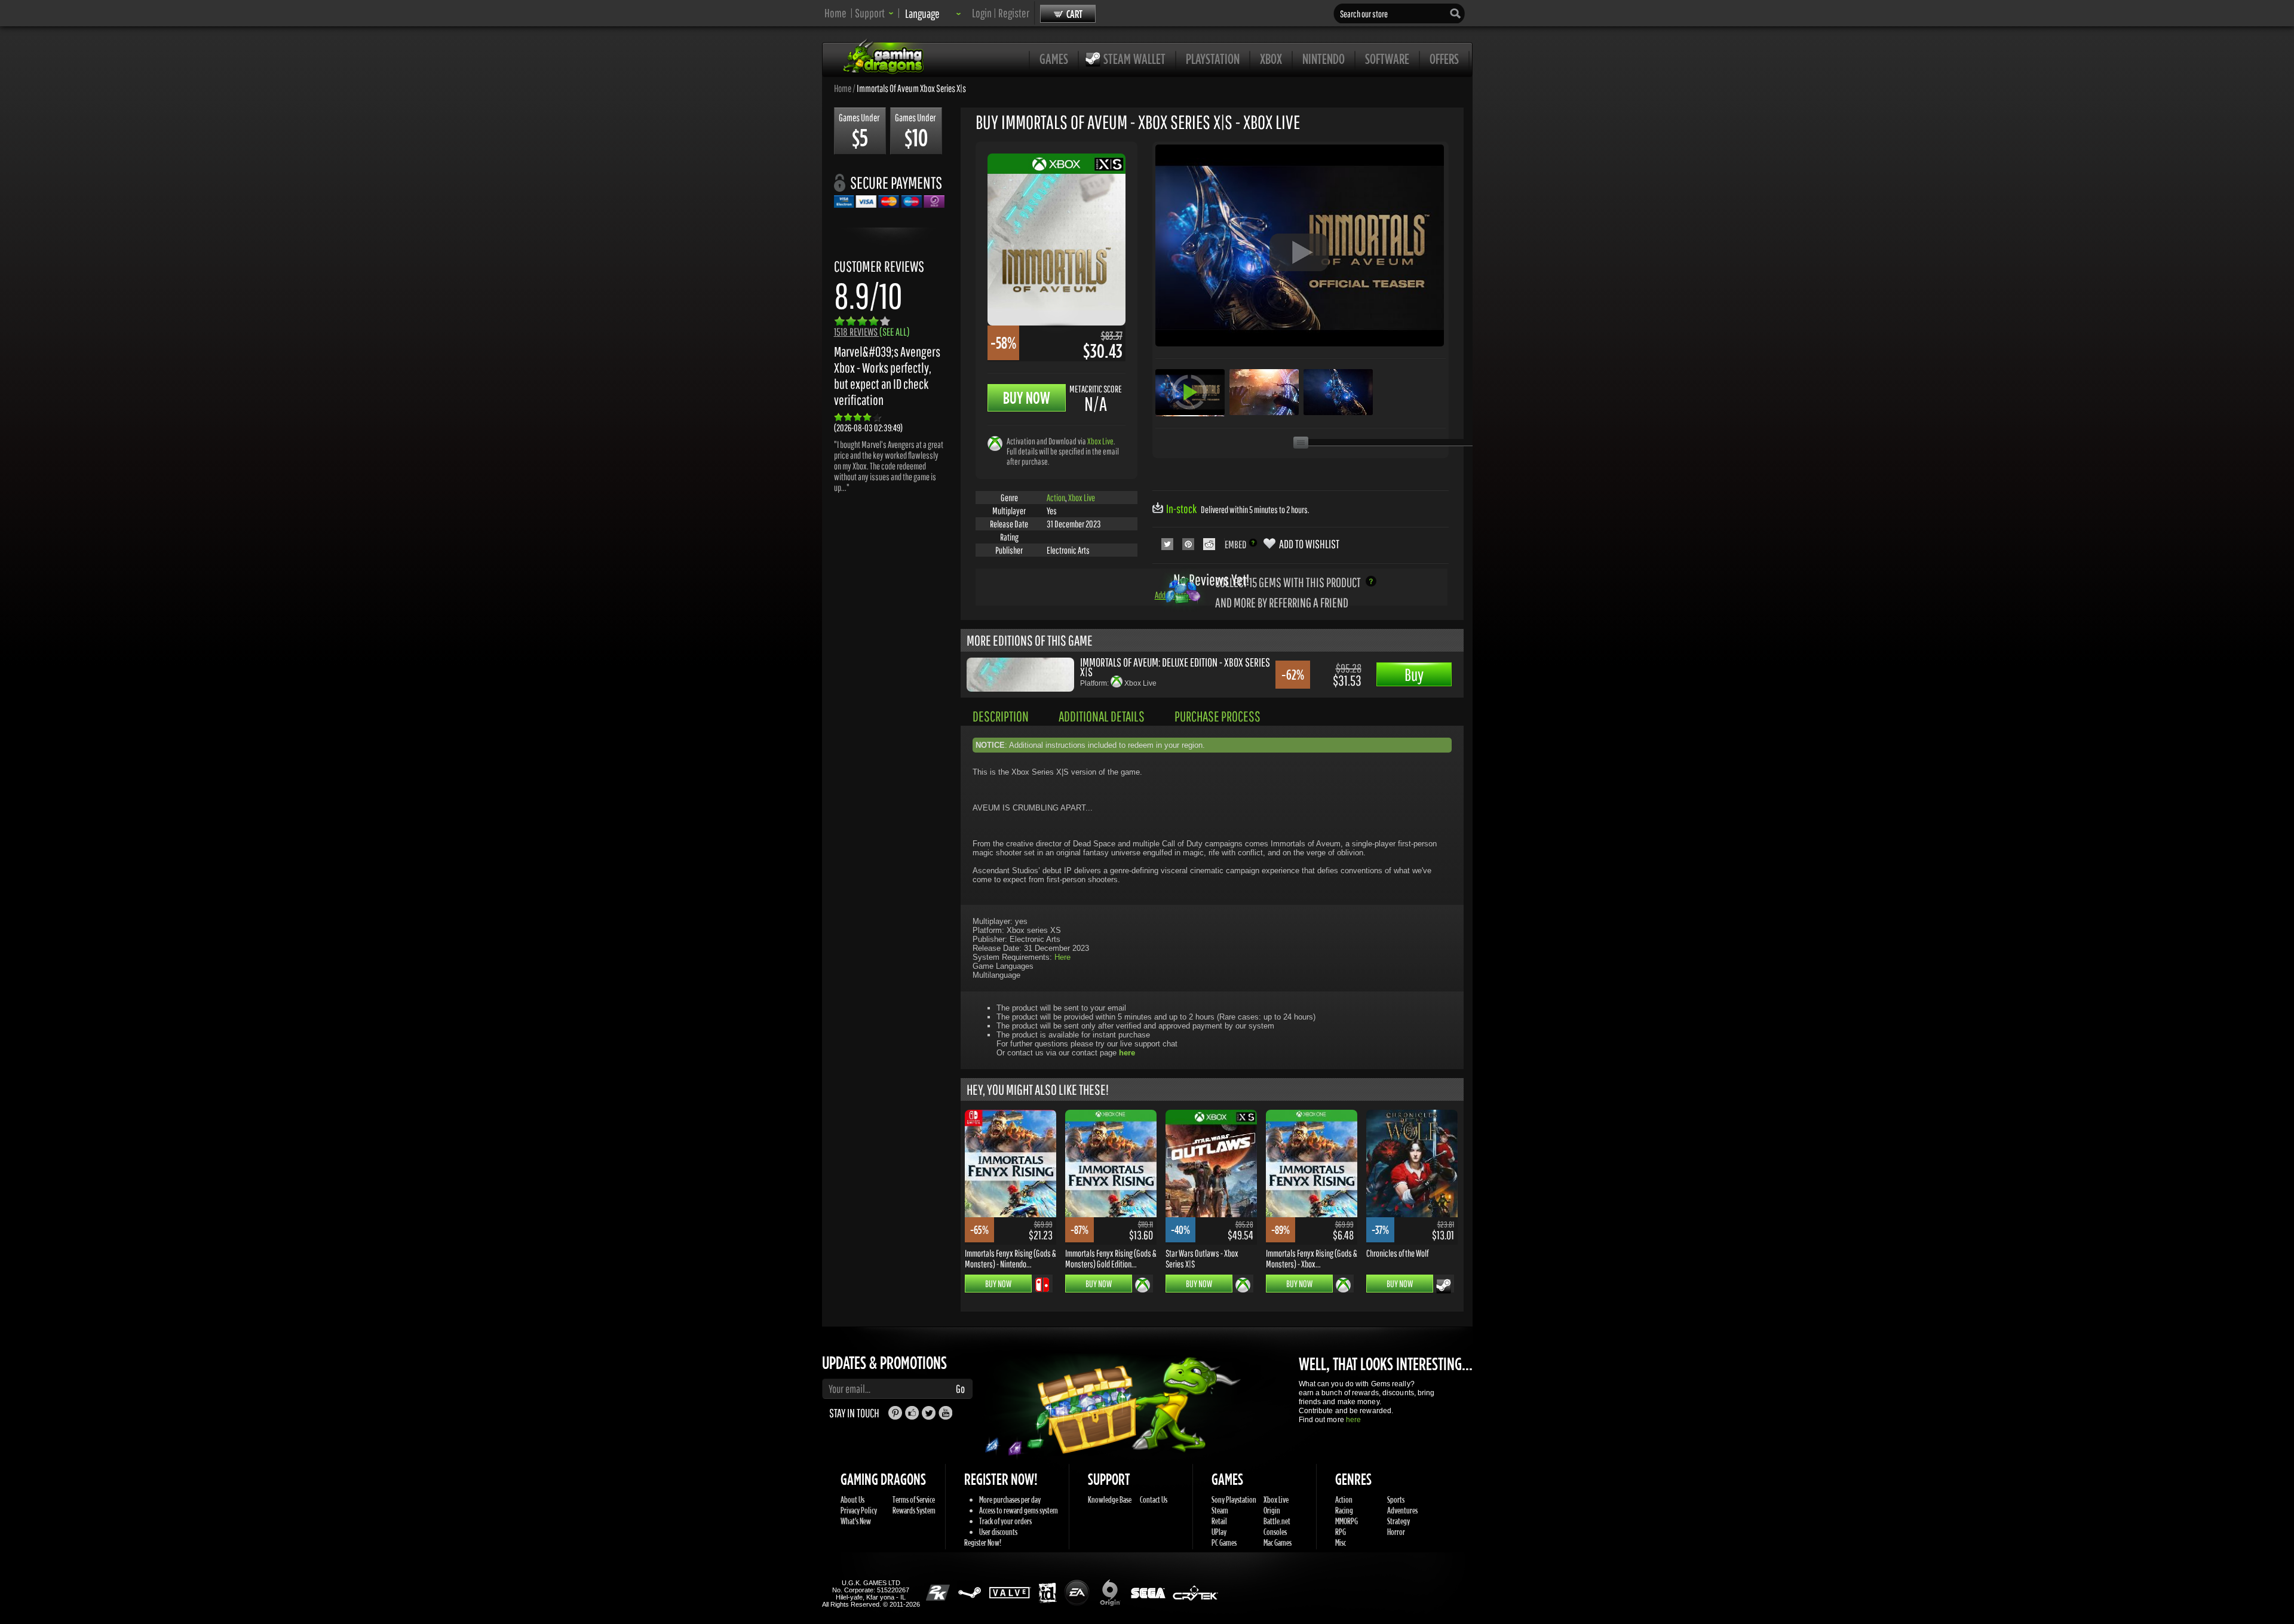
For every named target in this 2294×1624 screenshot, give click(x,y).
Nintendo (1324, 59)
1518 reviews (872, 332)
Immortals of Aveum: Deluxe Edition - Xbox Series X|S (1175, 667)
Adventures (1402, 1510)
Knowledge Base (1110, 1499)
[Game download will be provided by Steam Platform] (1444, 1286)
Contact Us (1154, 1499)
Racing (1344, 1510)
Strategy (1399, 1521)
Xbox (1271, 59)
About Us (852, 1499)
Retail (1219, 1521)
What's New (856, 1521)
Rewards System (914, 1510)
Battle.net (1277, 1521)
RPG (1341, 1532)
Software (1387, 59)
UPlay (1219, 1532)
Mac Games (1278, 1542)
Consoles (1275, 1532)
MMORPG (1347, 1521)
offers (1444, 59)
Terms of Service (914, 1499)
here (1353, 1420)
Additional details (1102, 716)
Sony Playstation (1234, 1499)
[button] (874, 13)
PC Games (1224, 1542)
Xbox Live (1100, 441)
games (1054, 59)
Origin (1272, 1510)
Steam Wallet (1134, 59)
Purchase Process (1217, 716)
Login (982, 13)
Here (1062, 957)
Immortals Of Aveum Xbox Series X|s (911, 88)
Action (1056, 498)
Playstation (1213, 59)
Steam (1220, 1510)
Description (1001, 716)
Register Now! (983, 1542)
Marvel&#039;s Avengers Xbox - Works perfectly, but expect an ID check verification (887, 376)
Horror (1396, 1532)
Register (1014, 13)
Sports (1396, 1499)
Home (835, 13)
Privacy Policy (859, 1510)
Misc (1341, 1542)
